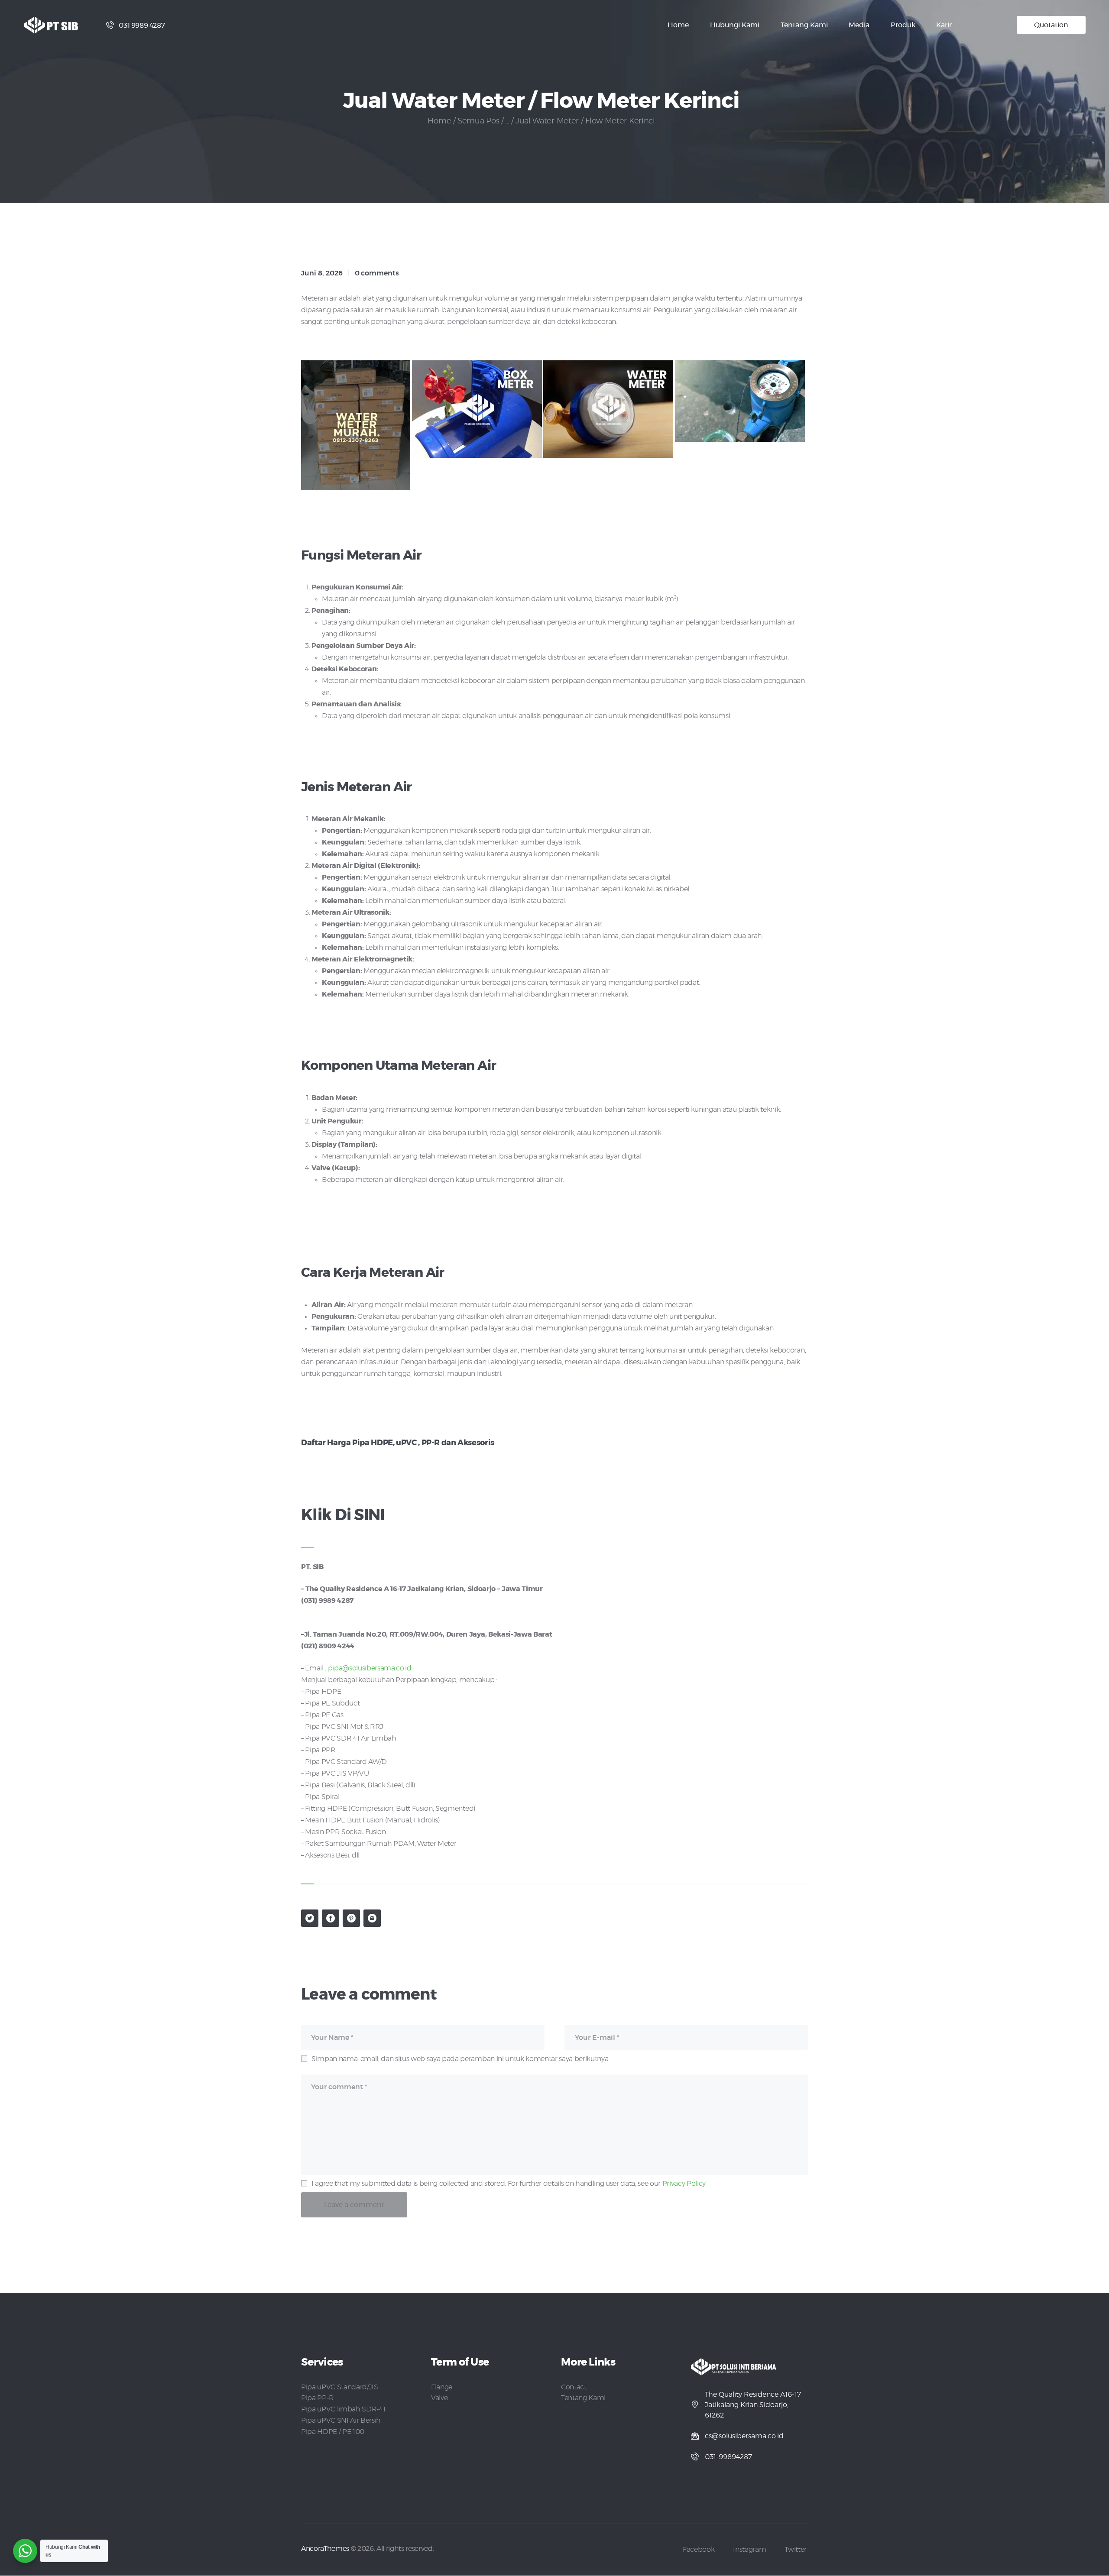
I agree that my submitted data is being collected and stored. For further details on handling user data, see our (509, 2184)
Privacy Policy (684, 2184)
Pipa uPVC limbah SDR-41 (343, 2409)
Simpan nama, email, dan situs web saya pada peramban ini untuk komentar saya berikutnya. (460, 2059)
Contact (574, 2387)
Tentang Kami (583, 2398)
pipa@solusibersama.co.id (370, 1668)
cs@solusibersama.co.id (744, 2436)
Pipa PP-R (318, 2398)
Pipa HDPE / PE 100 (333, 2432)
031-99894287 (728, 2457)
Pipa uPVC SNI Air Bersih (341, 2421)
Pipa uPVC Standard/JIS (340, 2387)
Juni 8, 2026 (322, 273)
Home (439, 121)
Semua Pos (478, 121)
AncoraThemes (325, 2549)
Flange (442, 2387)
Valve (439, 2398)
